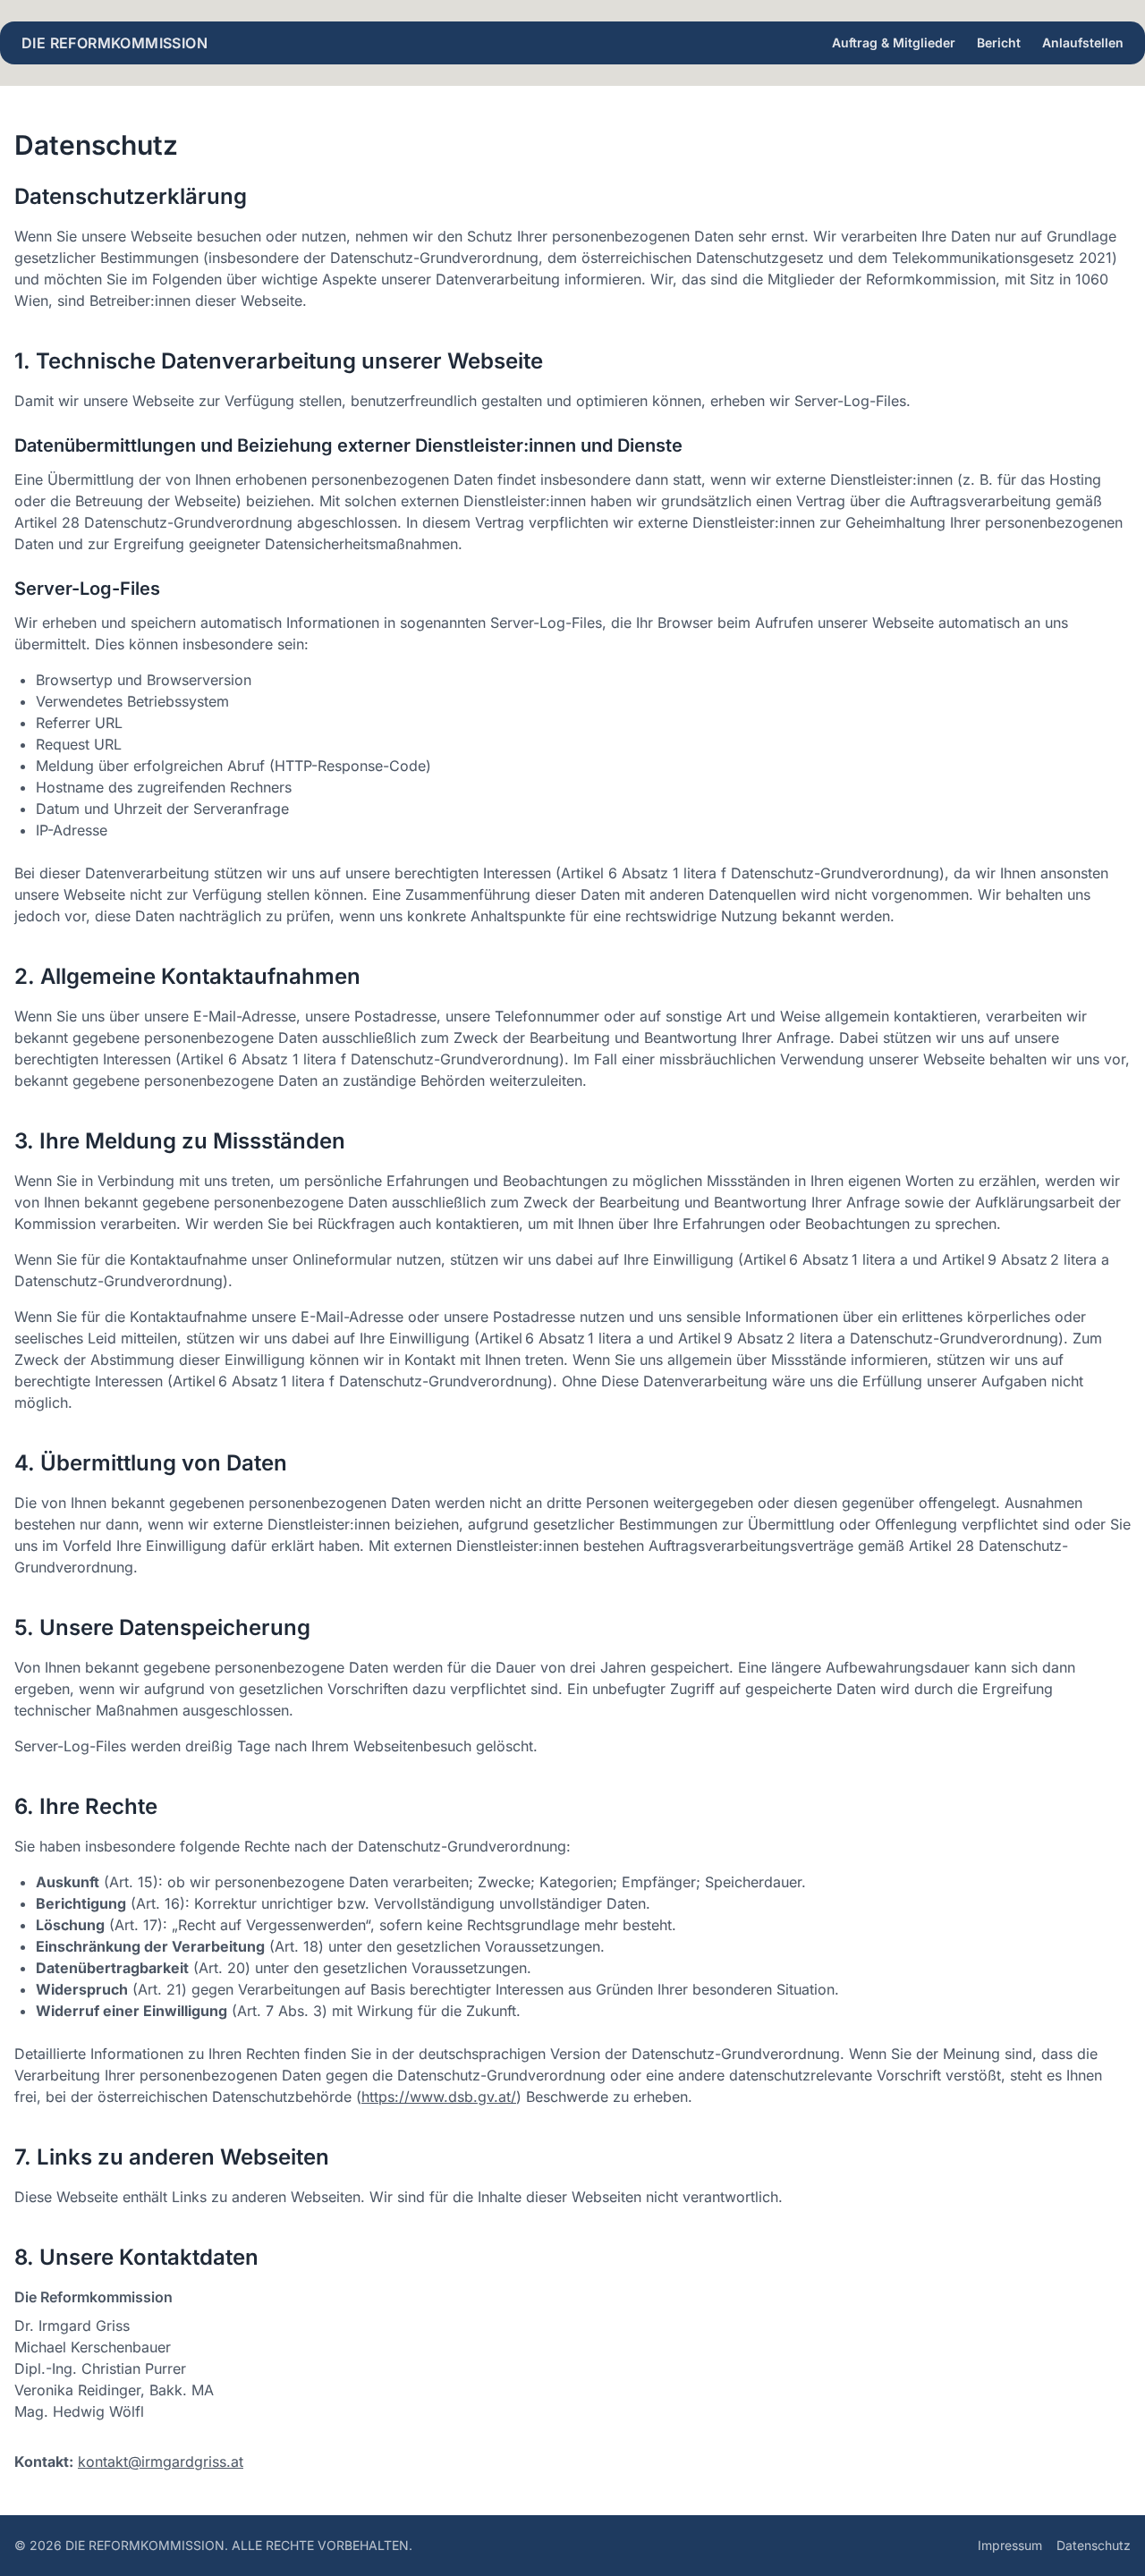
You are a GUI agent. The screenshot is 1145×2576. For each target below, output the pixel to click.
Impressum (1010, 2545)
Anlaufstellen (1083, 42)
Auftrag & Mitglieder (894, 42)
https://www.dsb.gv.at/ (439, 2097)
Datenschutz (1094, 2545)
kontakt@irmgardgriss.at (161, 2462)
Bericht (999, 42)
